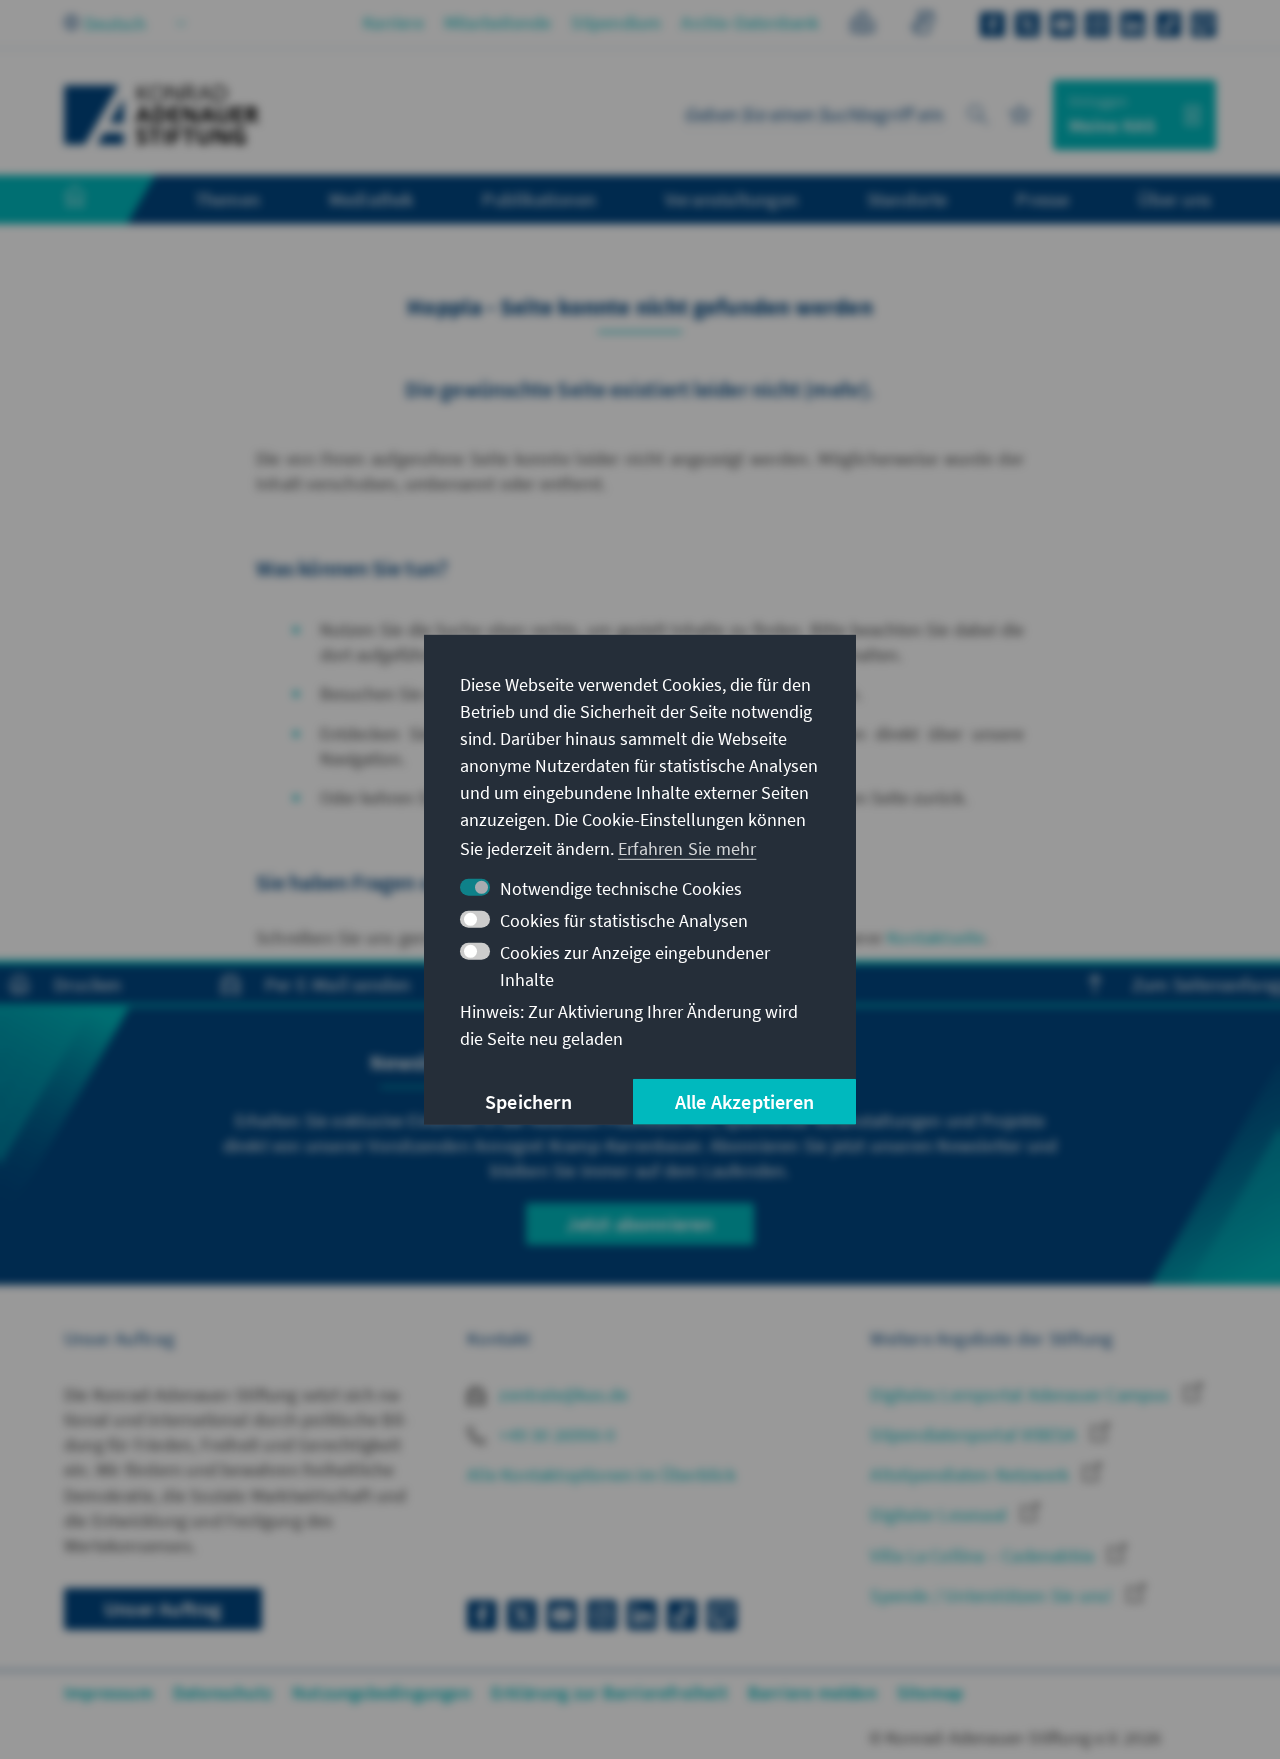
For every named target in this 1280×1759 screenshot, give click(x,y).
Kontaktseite (936, 937)
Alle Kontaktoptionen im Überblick (601, 1474)
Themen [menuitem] (227, 199)
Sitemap (930, 1692)
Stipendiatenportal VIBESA (975, 1434)
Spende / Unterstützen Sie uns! (993, 1595)
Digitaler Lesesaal (940, 1514)
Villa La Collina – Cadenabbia (984, 1555)
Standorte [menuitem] (907, 199)
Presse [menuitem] (1042, 199)
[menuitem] (95, 200)
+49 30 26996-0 (555, 1434)
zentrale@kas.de (561, 1394)
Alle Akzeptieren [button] (744, 1101)
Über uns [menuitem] (1174, 199)
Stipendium (616, 22)
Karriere (393, 22)
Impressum (108, 1692)
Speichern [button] (528, 1101)
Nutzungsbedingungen (381, 1692)
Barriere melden (812, 1692)
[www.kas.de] (162, 115)
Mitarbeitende (498, 22)
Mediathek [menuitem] (371, 199)
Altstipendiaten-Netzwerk (971, 1474)
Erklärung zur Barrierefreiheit (609, 1692)
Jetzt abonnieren (639, 1223)
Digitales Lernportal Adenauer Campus (1021, 1394)
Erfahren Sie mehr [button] (687, 848)
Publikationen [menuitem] (539, 199)
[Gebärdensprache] (922, 25)
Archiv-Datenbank (750, 22)
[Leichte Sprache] (862, 25)
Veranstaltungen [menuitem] (731, 199)
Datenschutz (222, 1692)
